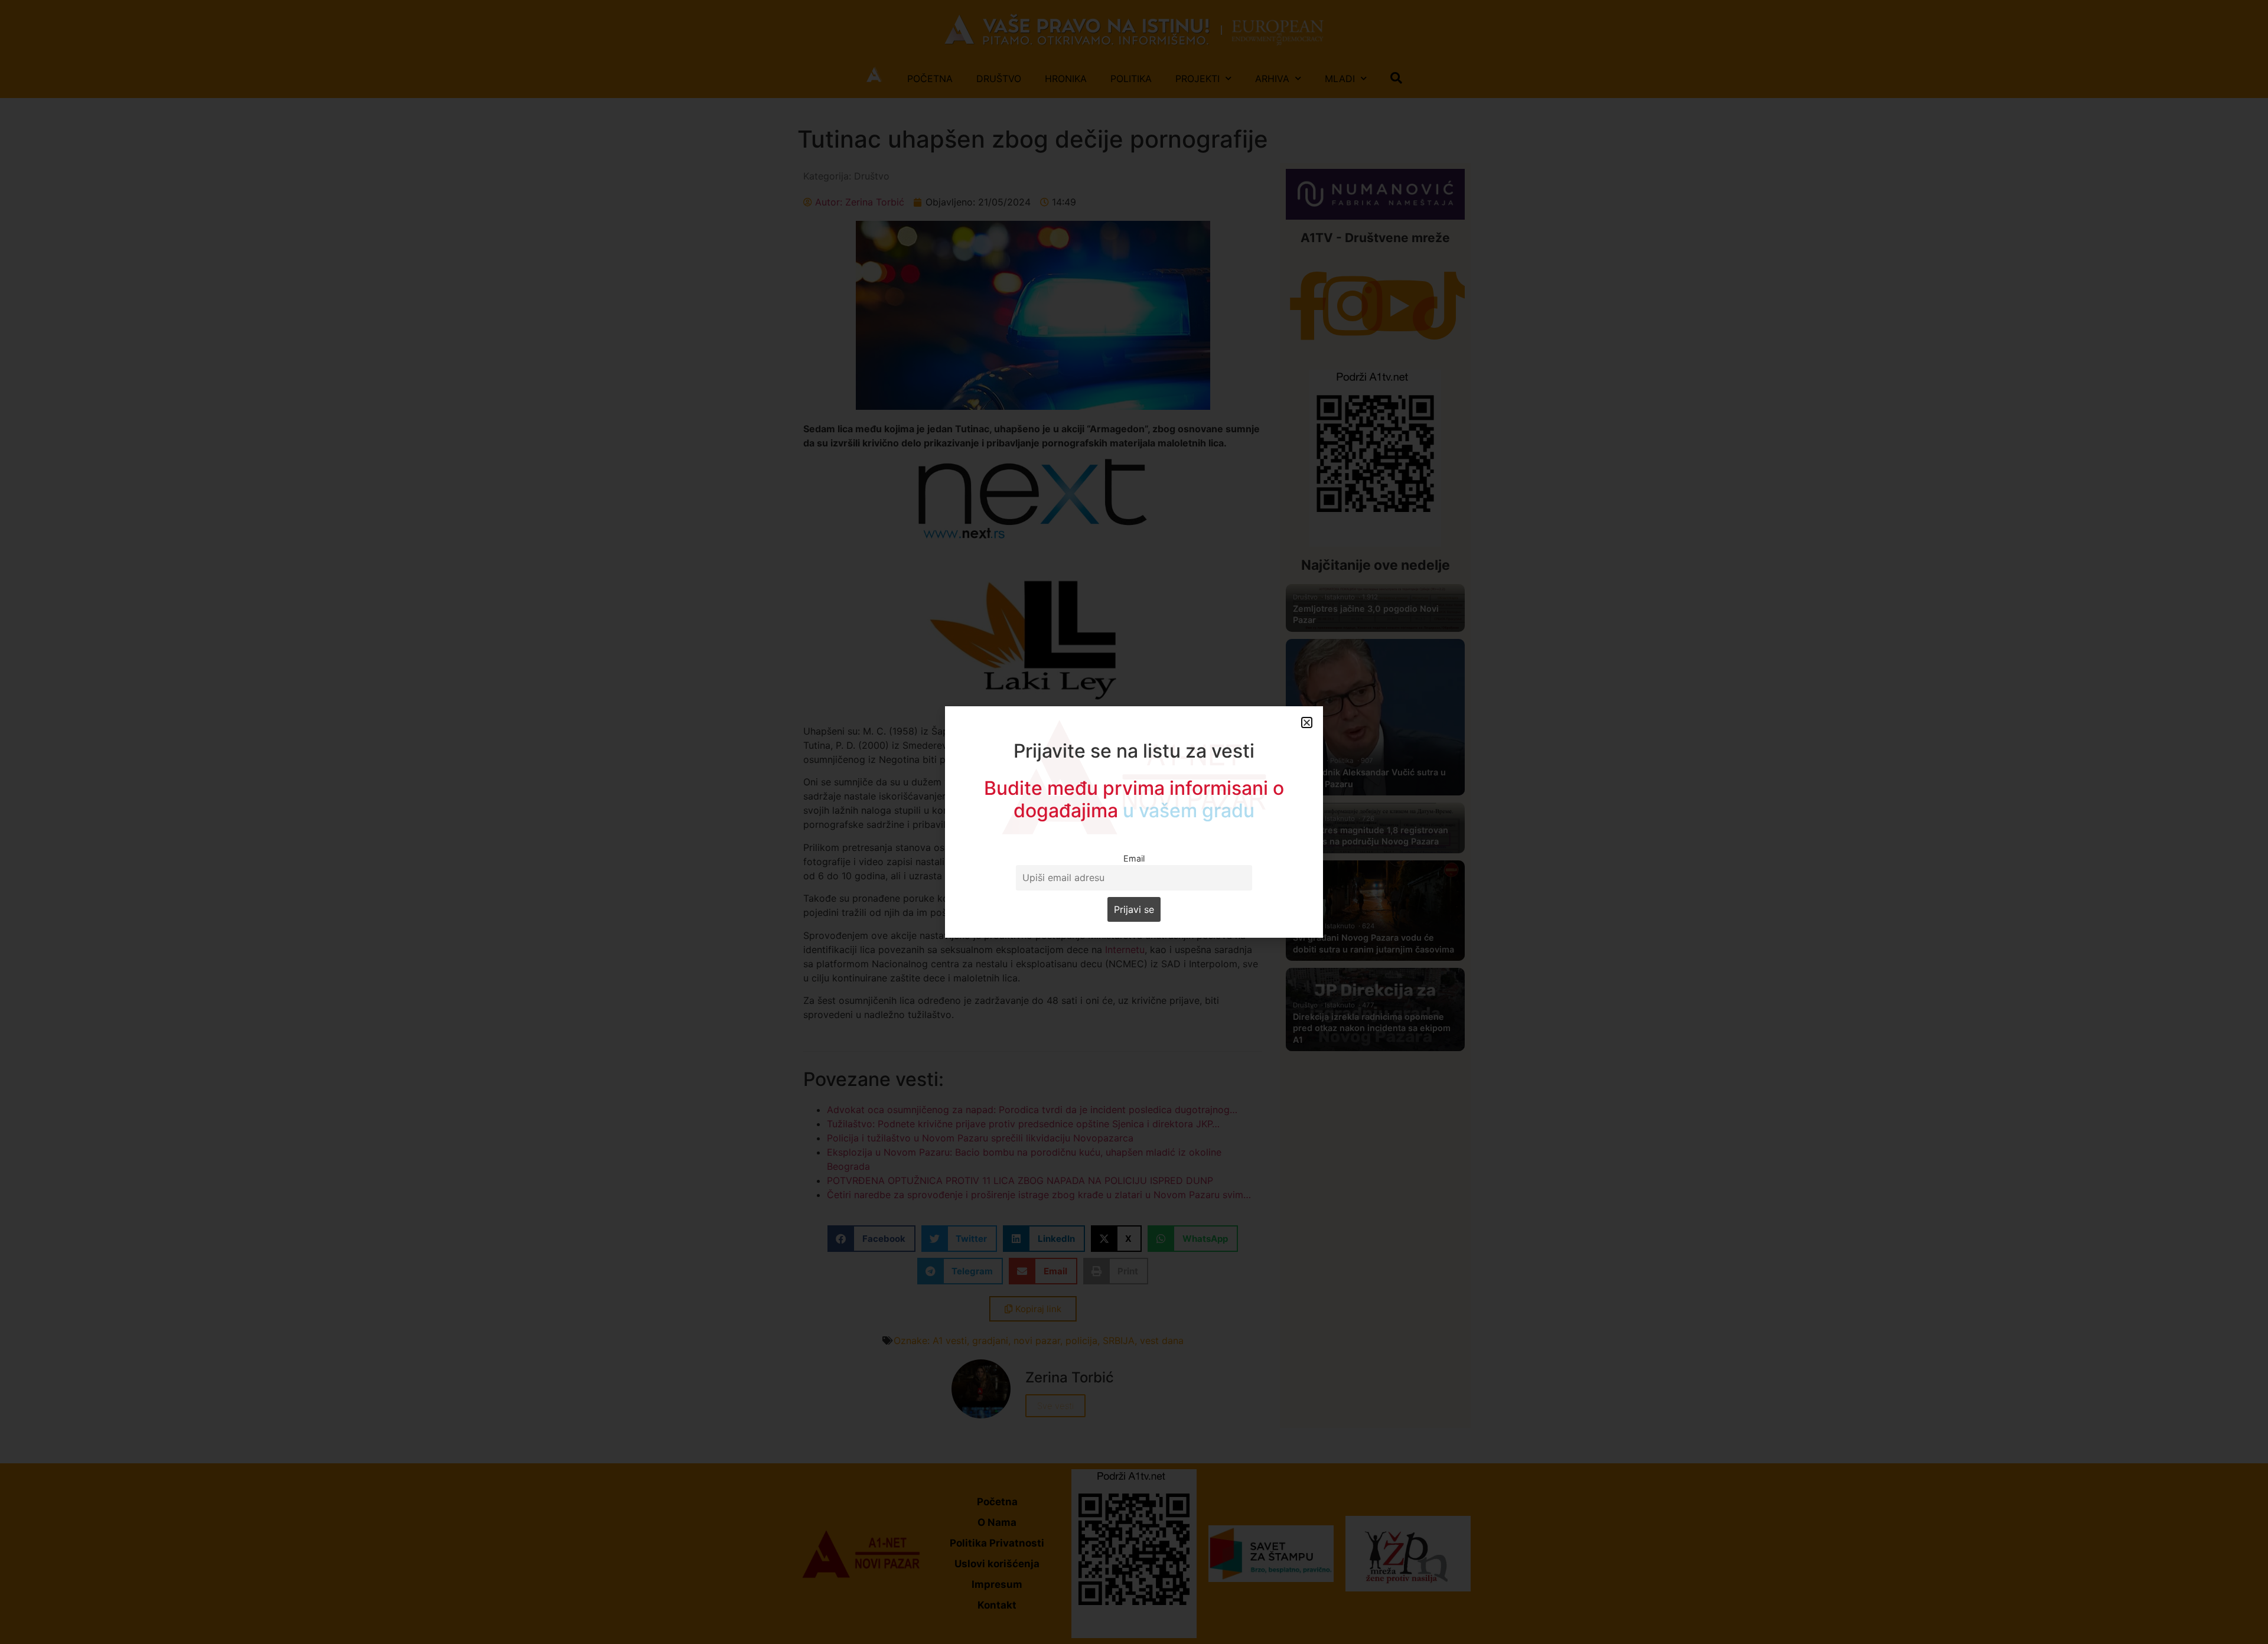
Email (1134, 858)
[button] (1307, 722)
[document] (1134, 822)
